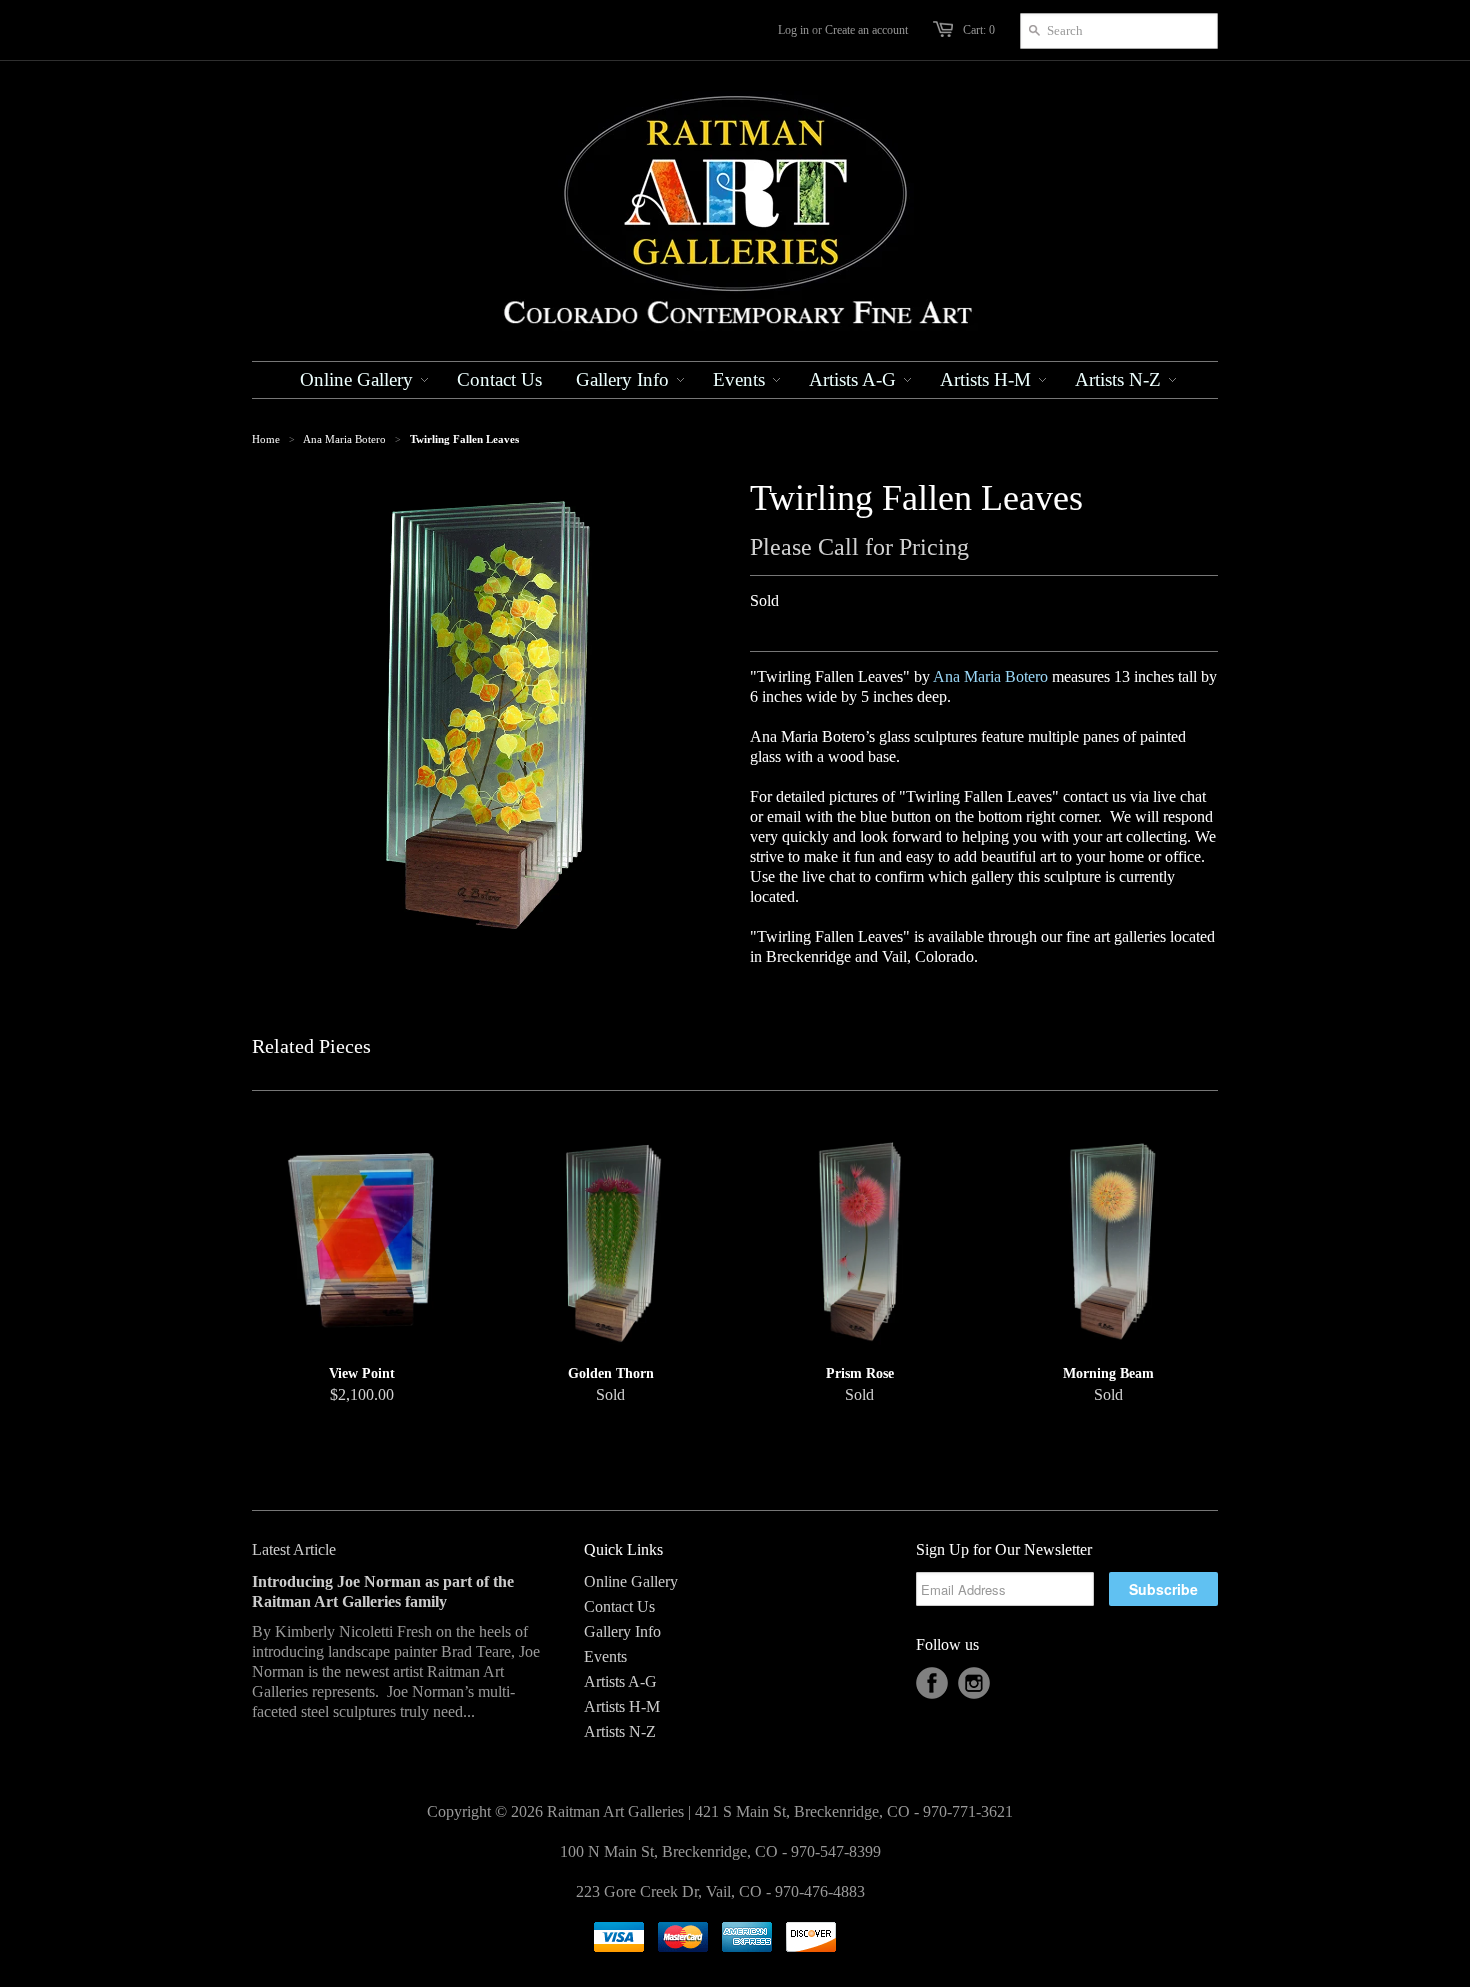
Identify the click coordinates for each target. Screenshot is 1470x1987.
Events (605, 1656)
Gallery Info (622, 1631)
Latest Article (294, 1549)
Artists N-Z (620, 1731)
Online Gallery (631, 1581)
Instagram (974, 1683)
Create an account (866, 30)
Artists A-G (620, 1681)
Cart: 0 (979, 30)
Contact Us (619, 1606)
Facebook (932, 1683)
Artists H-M (622, 1706)
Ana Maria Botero (344, 439)
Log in (793, 30)
